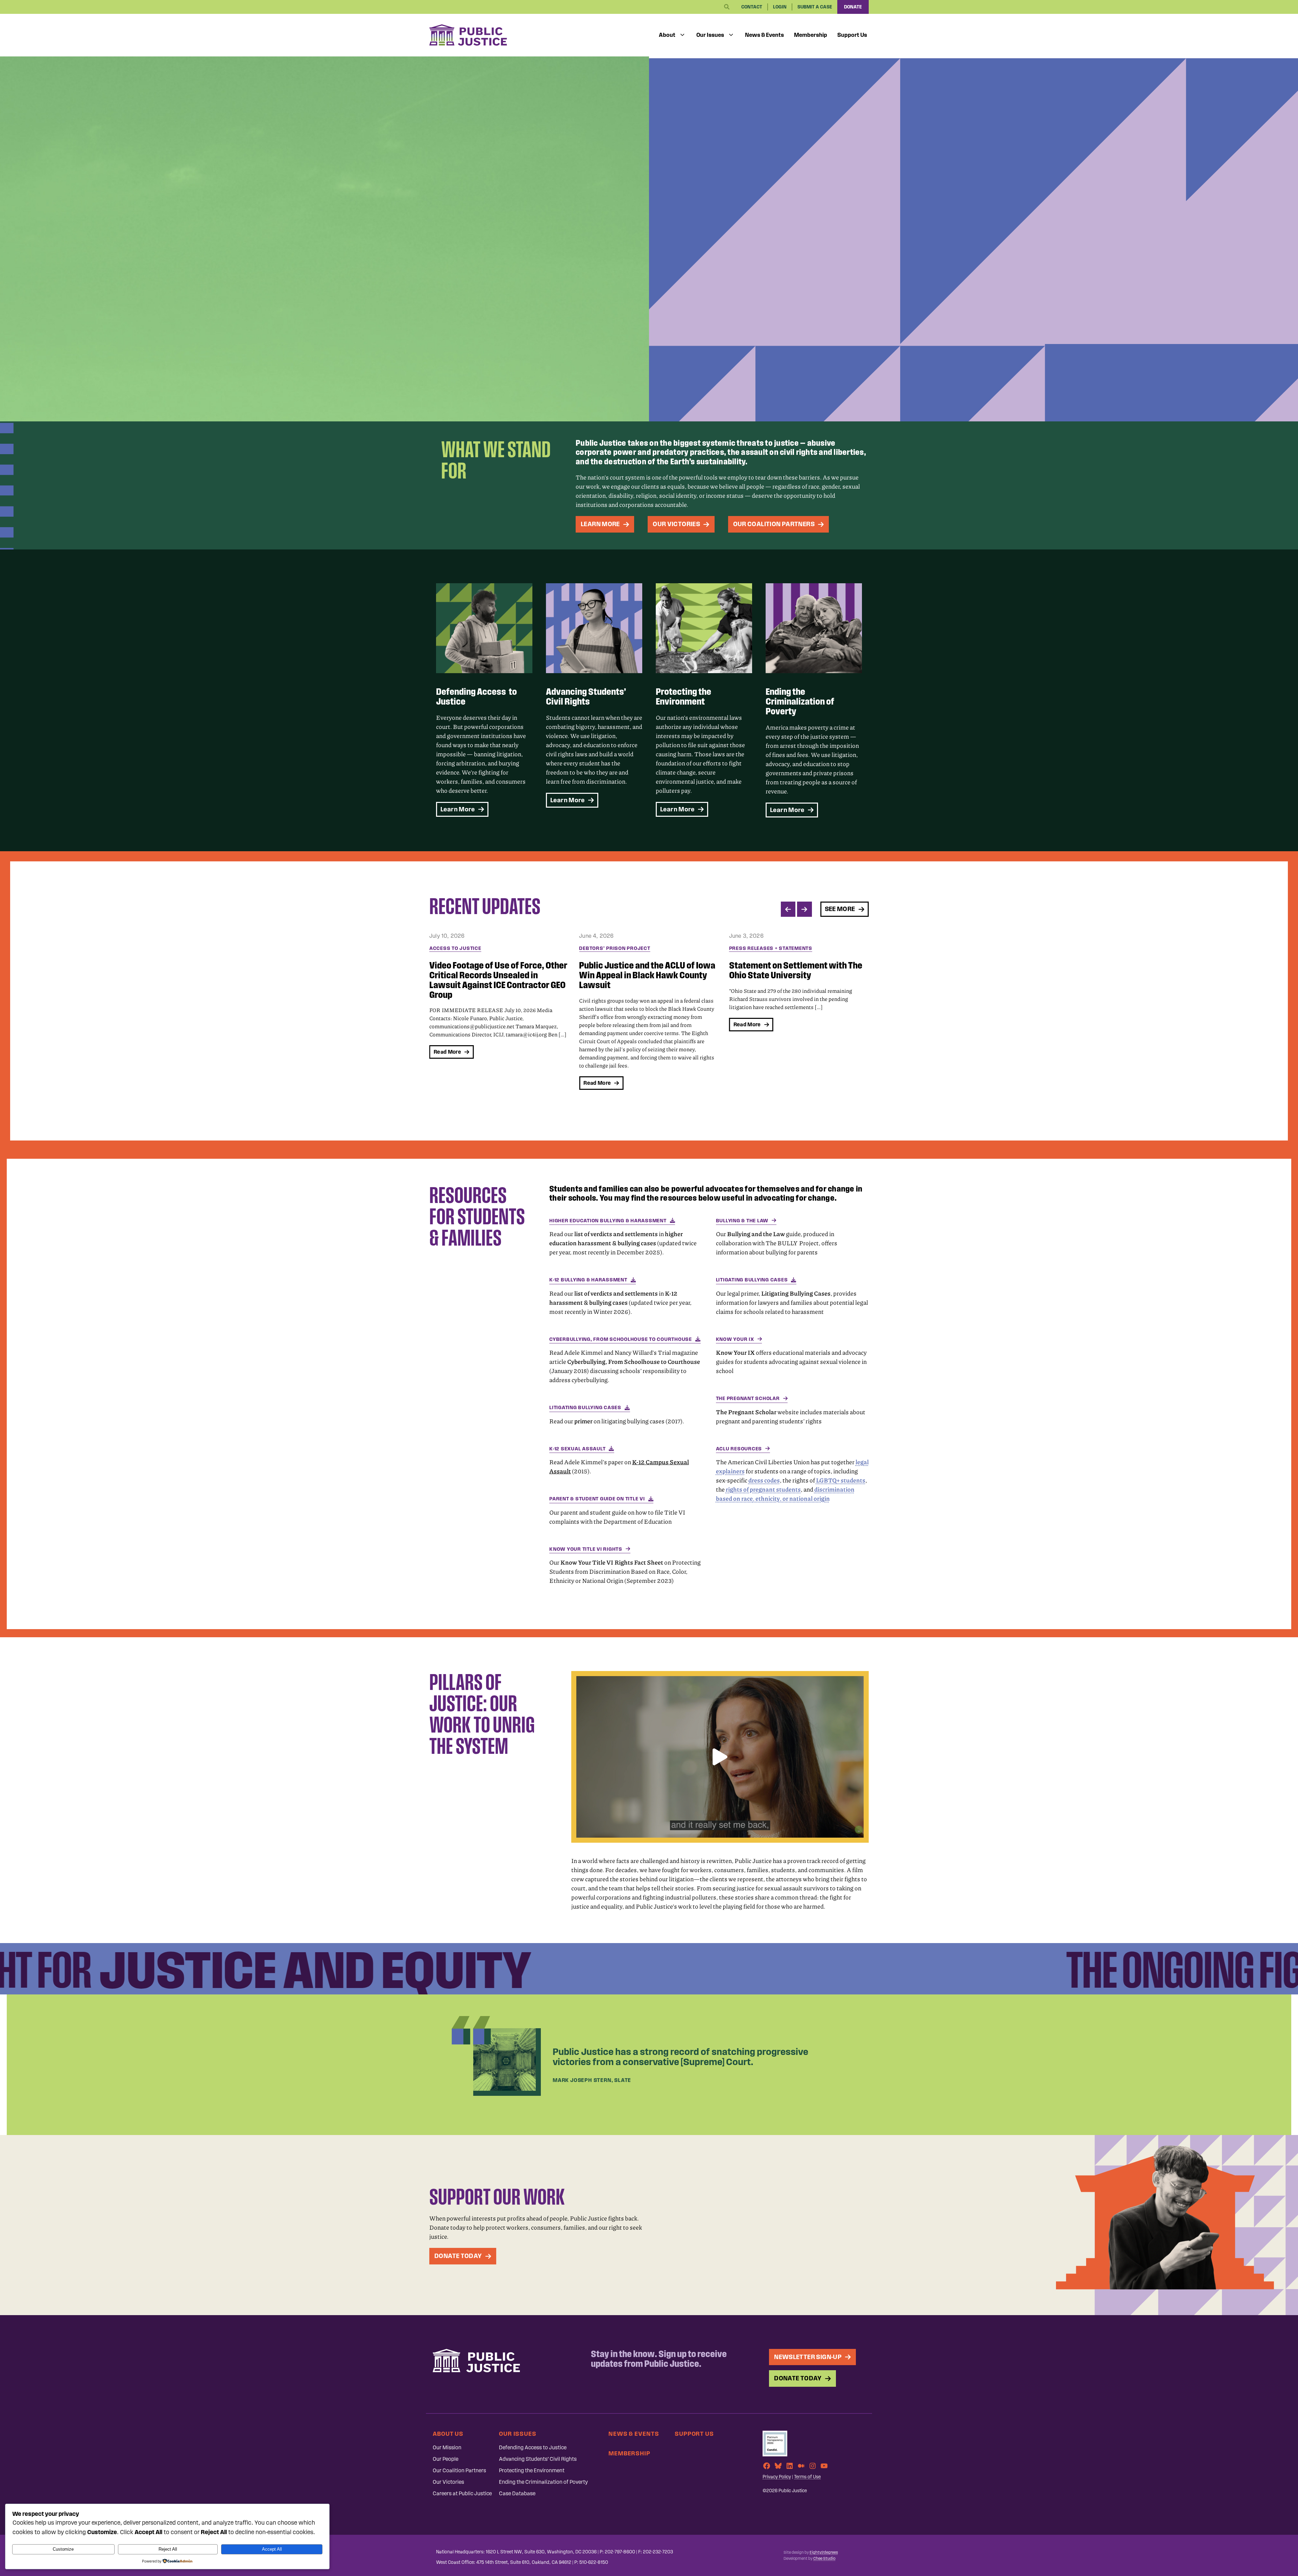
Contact (752, 7)
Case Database (517, 2493)
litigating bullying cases (585, 1407)
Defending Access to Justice (533, 2447)
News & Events (764, 35)
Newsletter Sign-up (808, 2357)
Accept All (272, 2549)
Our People (446, 2459)
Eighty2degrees (824, 2552)
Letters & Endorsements (764, 948)
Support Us (852, 35)
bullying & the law (742, 1221)
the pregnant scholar (748, 1398)
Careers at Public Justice (462, 2493)
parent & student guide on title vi (597, 1499)
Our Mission (447, 2447)
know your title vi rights (586, 1549)
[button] (720, 1757)
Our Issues (710, 35)
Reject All (168, 2549)
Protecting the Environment (532, 2470)
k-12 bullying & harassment (588, 1280)
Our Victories (448, 2482)
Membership (811, 35)
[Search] (727, 7)
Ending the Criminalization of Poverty (543, 2482)
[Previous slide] (788, 909)
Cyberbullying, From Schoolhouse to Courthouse (621, 1339)
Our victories (676, 524)
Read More (447, 1083)
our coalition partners (774, 524)
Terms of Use (807, 2477)
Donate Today (458, 2256)
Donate (853, 7)
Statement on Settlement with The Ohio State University (646, 970)
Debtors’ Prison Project (465, 948)
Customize (63, 2549)
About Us (448, 2434)
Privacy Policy (777, 2477)
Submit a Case (815, 7)
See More (840, 909)
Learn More (600, 524)
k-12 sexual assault (577, 1449)
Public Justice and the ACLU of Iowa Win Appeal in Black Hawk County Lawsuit (497, 975)
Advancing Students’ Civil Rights (538, 2459)
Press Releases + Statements (621, 948)
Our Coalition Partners (459, 2470)
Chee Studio (824, 2558)
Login (780, 7)
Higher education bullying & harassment (608, 1221)
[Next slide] (804, 909)
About (667, 35)
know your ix (735, 1339)
